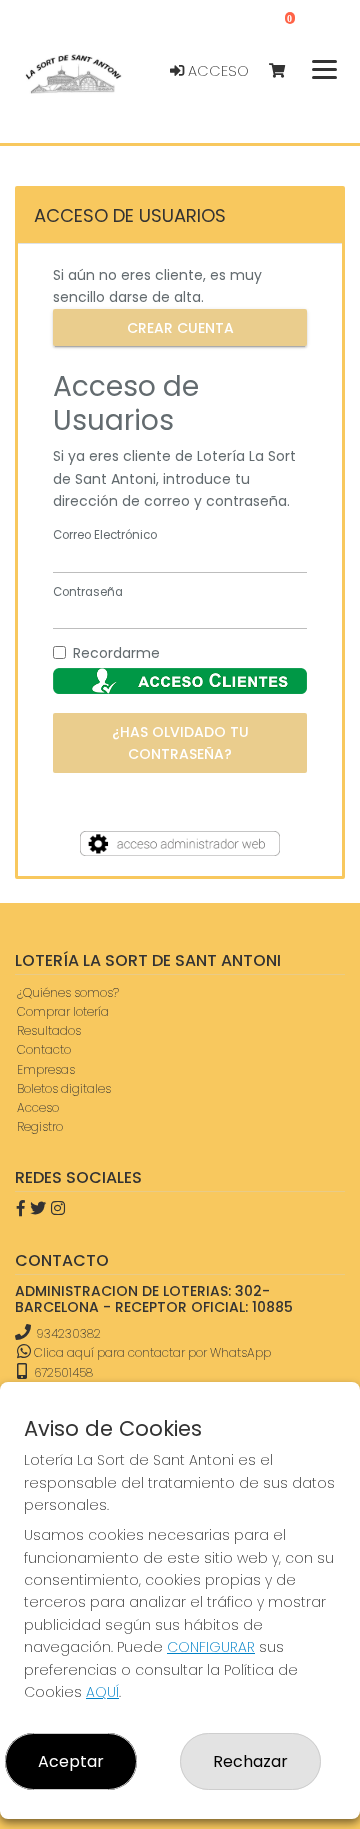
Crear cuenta (180, 327)
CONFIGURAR (211, 1647)
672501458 (62, 1372)
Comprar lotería (63, 1011)
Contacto (44, 1049)
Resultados (49, 1030)
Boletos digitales (64, 1088)
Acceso (216, 71)
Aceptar (71, 1761)
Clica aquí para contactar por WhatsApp (151, 1352)
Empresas (46, 1069)
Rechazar (250, 1761)
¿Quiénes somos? (68, 992)
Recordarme (116, 653)
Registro (40, 1126)
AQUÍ (102, 1692)
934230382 (68, 1333)
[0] (286, 71)
